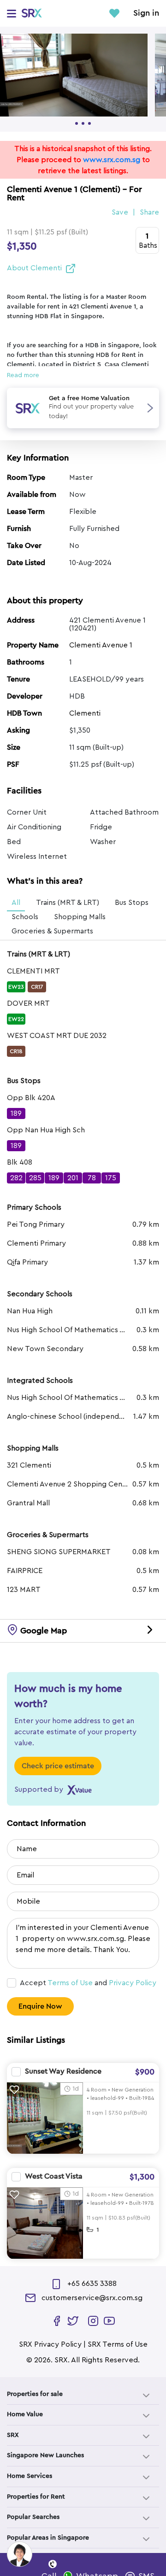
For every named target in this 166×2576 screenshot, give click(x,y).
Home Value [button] (25, 2414)
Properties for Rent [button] (36, 2497)
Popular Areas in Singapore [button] (48, 2538)
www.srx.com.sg (112, 160)
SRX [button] (13, 2435)
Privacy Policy (133, 1983)
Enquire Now (40, 2006)
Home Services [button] (30, 2476)
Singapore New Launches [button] (45, 2455)
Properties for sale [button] (35, 2394)
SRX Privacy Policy (50, 2344)
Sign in (146, 13)
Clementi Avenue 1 (101, 645)
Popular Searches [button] (33, 2517)
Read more (23, 375)
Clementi (85, 713)
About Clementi (34, 268)
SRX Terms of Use (118, 2344)
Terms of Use (70, 1983)
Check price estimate (58, 1766)
